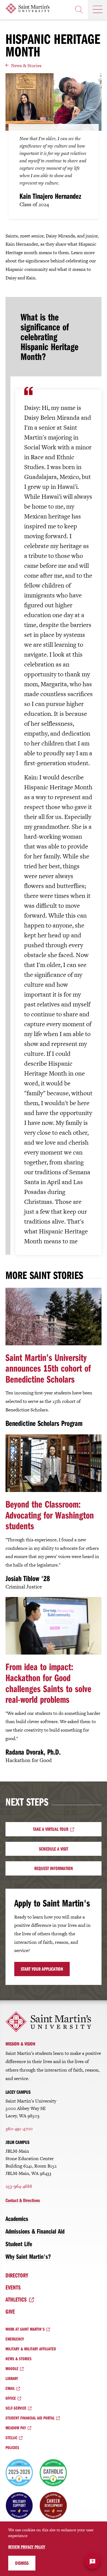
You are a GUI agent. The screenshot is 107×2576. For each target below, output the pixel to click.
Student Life (19, 2244)
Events (13, 2287)
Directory (17, 2275)
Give (10, 2311)
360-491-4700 (19, 2129)
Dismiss (22, 2563)
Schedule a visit (54, 1849)
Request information (54, 1868)
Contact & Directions (23, 2200)
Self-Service (16, 2408)
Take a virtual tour (51, 1829)
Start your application (42, 1969)
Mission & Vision (20, 2044)
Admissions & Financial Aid (35, 2231)
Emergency (15, 2339)
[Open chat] (92, 2561)
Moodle (12, 2368)
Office (11, 2398)
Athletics (16, 2299)
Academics (17, 2218)
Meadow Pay (16, 2428)
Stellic (11, 2438)
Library (12, 2378)
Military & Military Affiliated (31, 2349)
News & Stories (26, 66)
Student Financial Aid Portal (30, 2418)
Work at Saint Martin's (25, 2329)
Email (10, 2388)
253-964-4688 (19, 2186)
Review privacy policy (27, 2547)
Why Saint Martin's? (28, 2256)
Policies (12, 2447)
